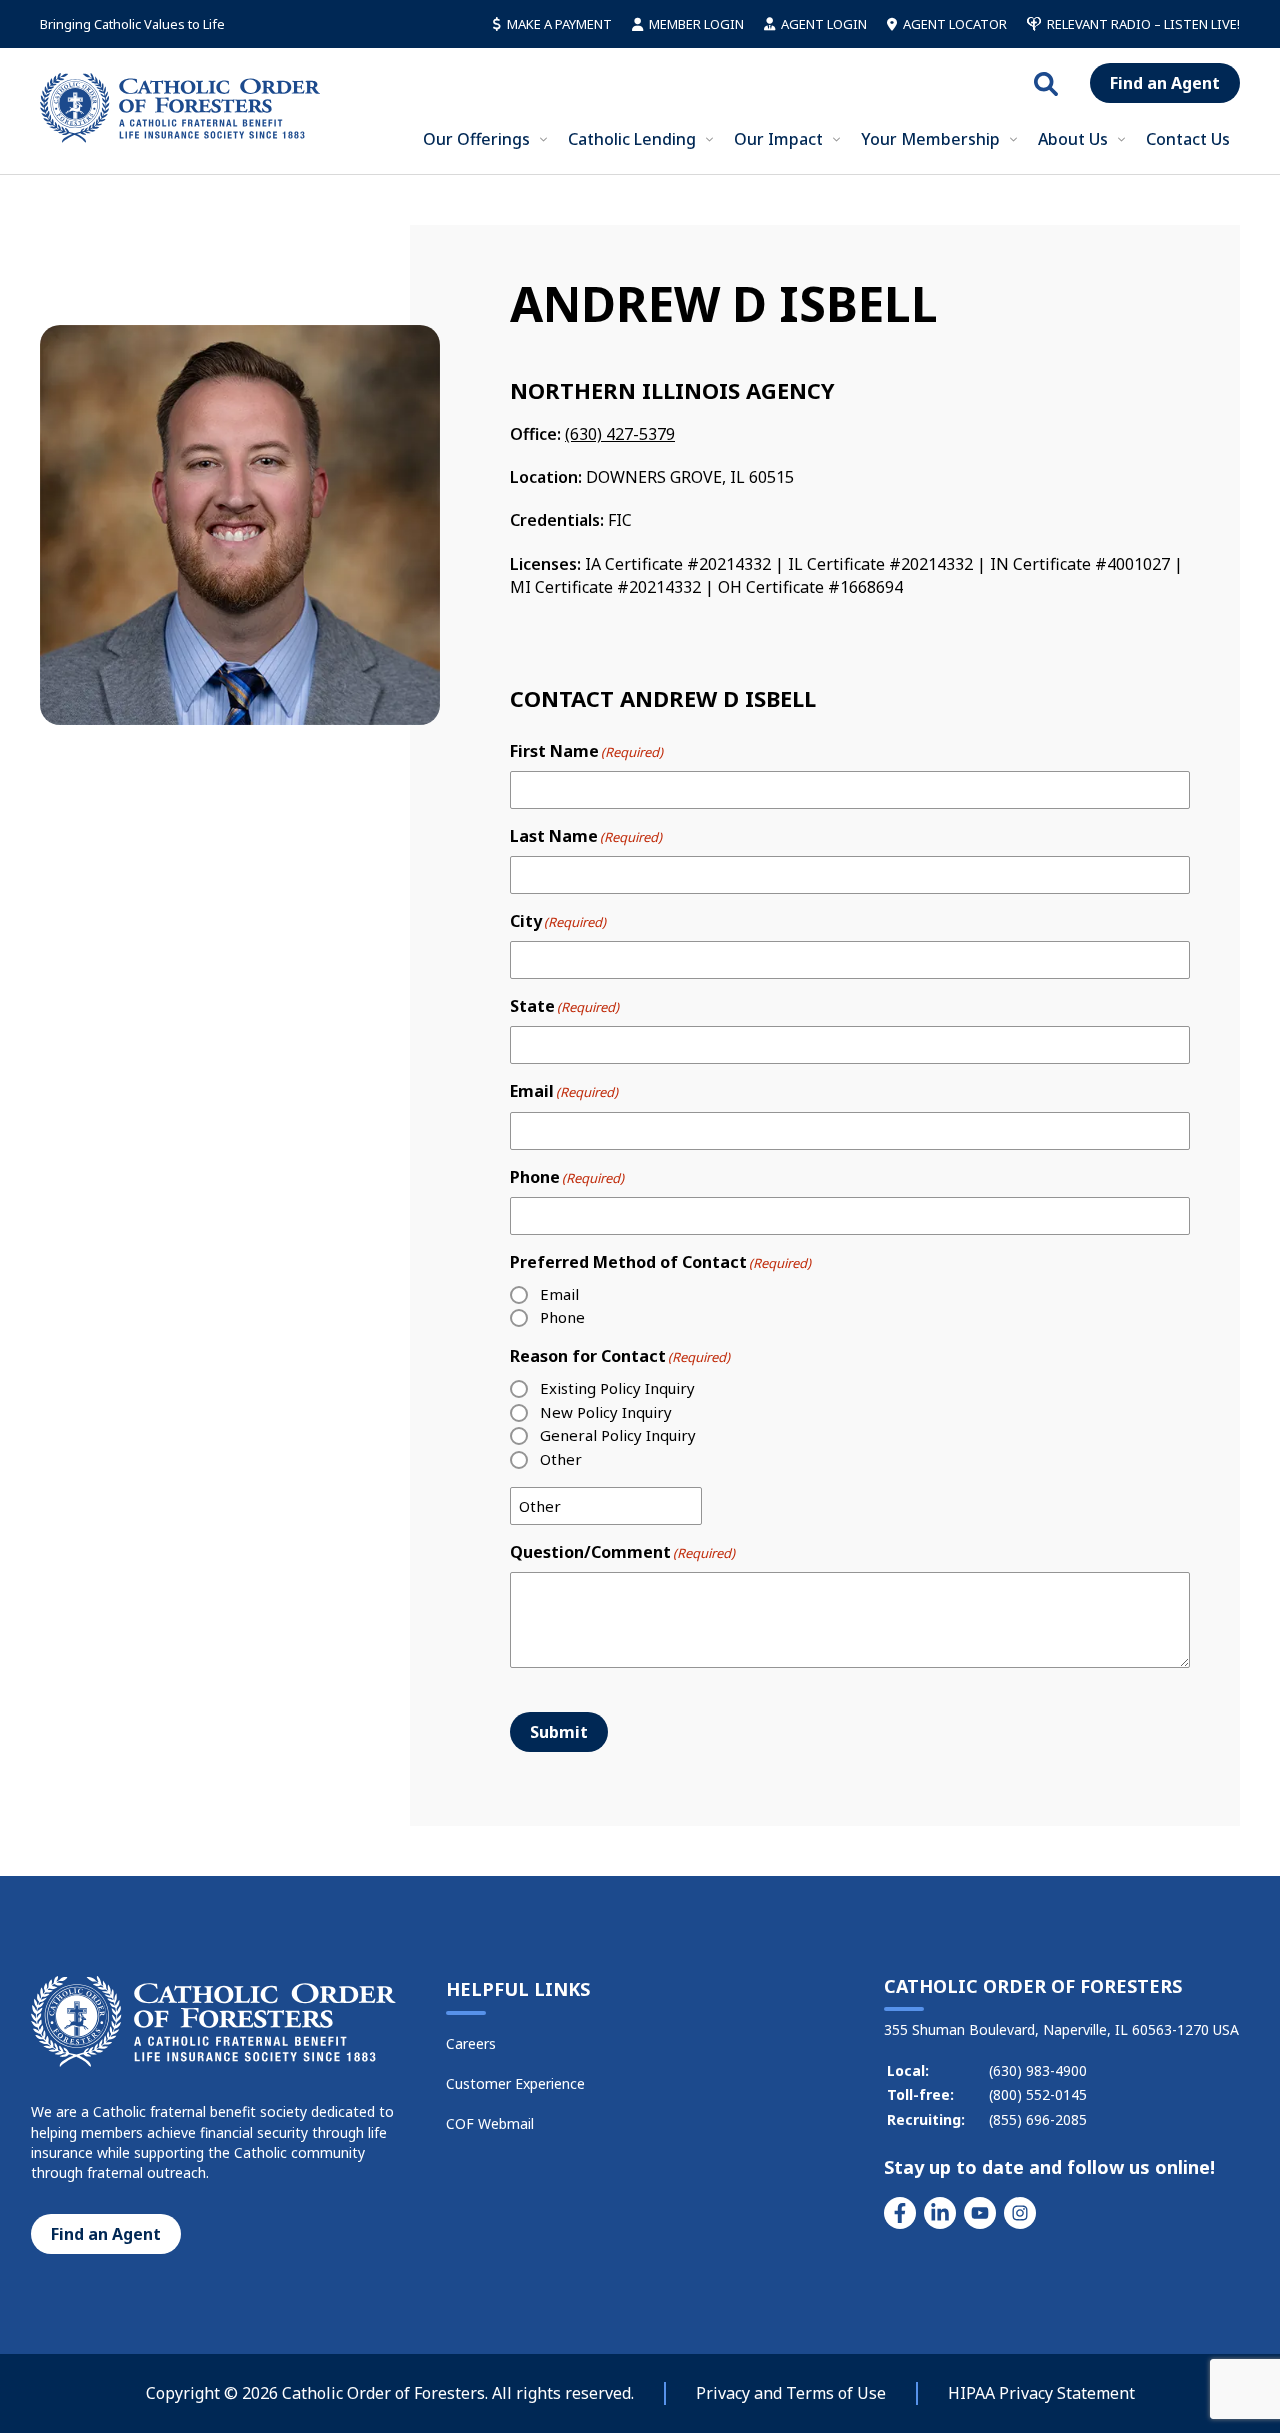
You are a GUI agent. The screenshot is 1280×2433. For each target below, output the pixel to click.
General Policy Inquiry (618, 1435)
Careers (471, 2043)
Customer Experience (515, 2083)
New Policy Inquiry (606, 1412)
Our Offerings (476, 139)
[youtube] (980, 2213)
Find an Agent (1165, 83)
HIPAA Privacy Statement (1041, 2393)
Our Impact (778, 139)
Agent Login (824, 24)
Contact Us (1188, 139)
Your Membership (930, 139)
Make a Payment (559, 24)
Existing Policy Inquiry (617, 1388)
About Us (1073, 139)
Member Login (696, 24)
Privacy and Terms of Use (791, 2393)
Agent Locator (955, 24)
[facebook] (900, 2213)
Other (561, 1459)
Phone (562, 1317)
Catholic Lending (632, 139)
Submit (559, 1732)
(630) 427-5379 (620, 434)
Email (559, 1294)
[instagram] (1020, 2213)
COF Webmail (490, 2123)
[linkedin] (940, 2213)
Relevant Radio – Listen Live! (1143, 24)
